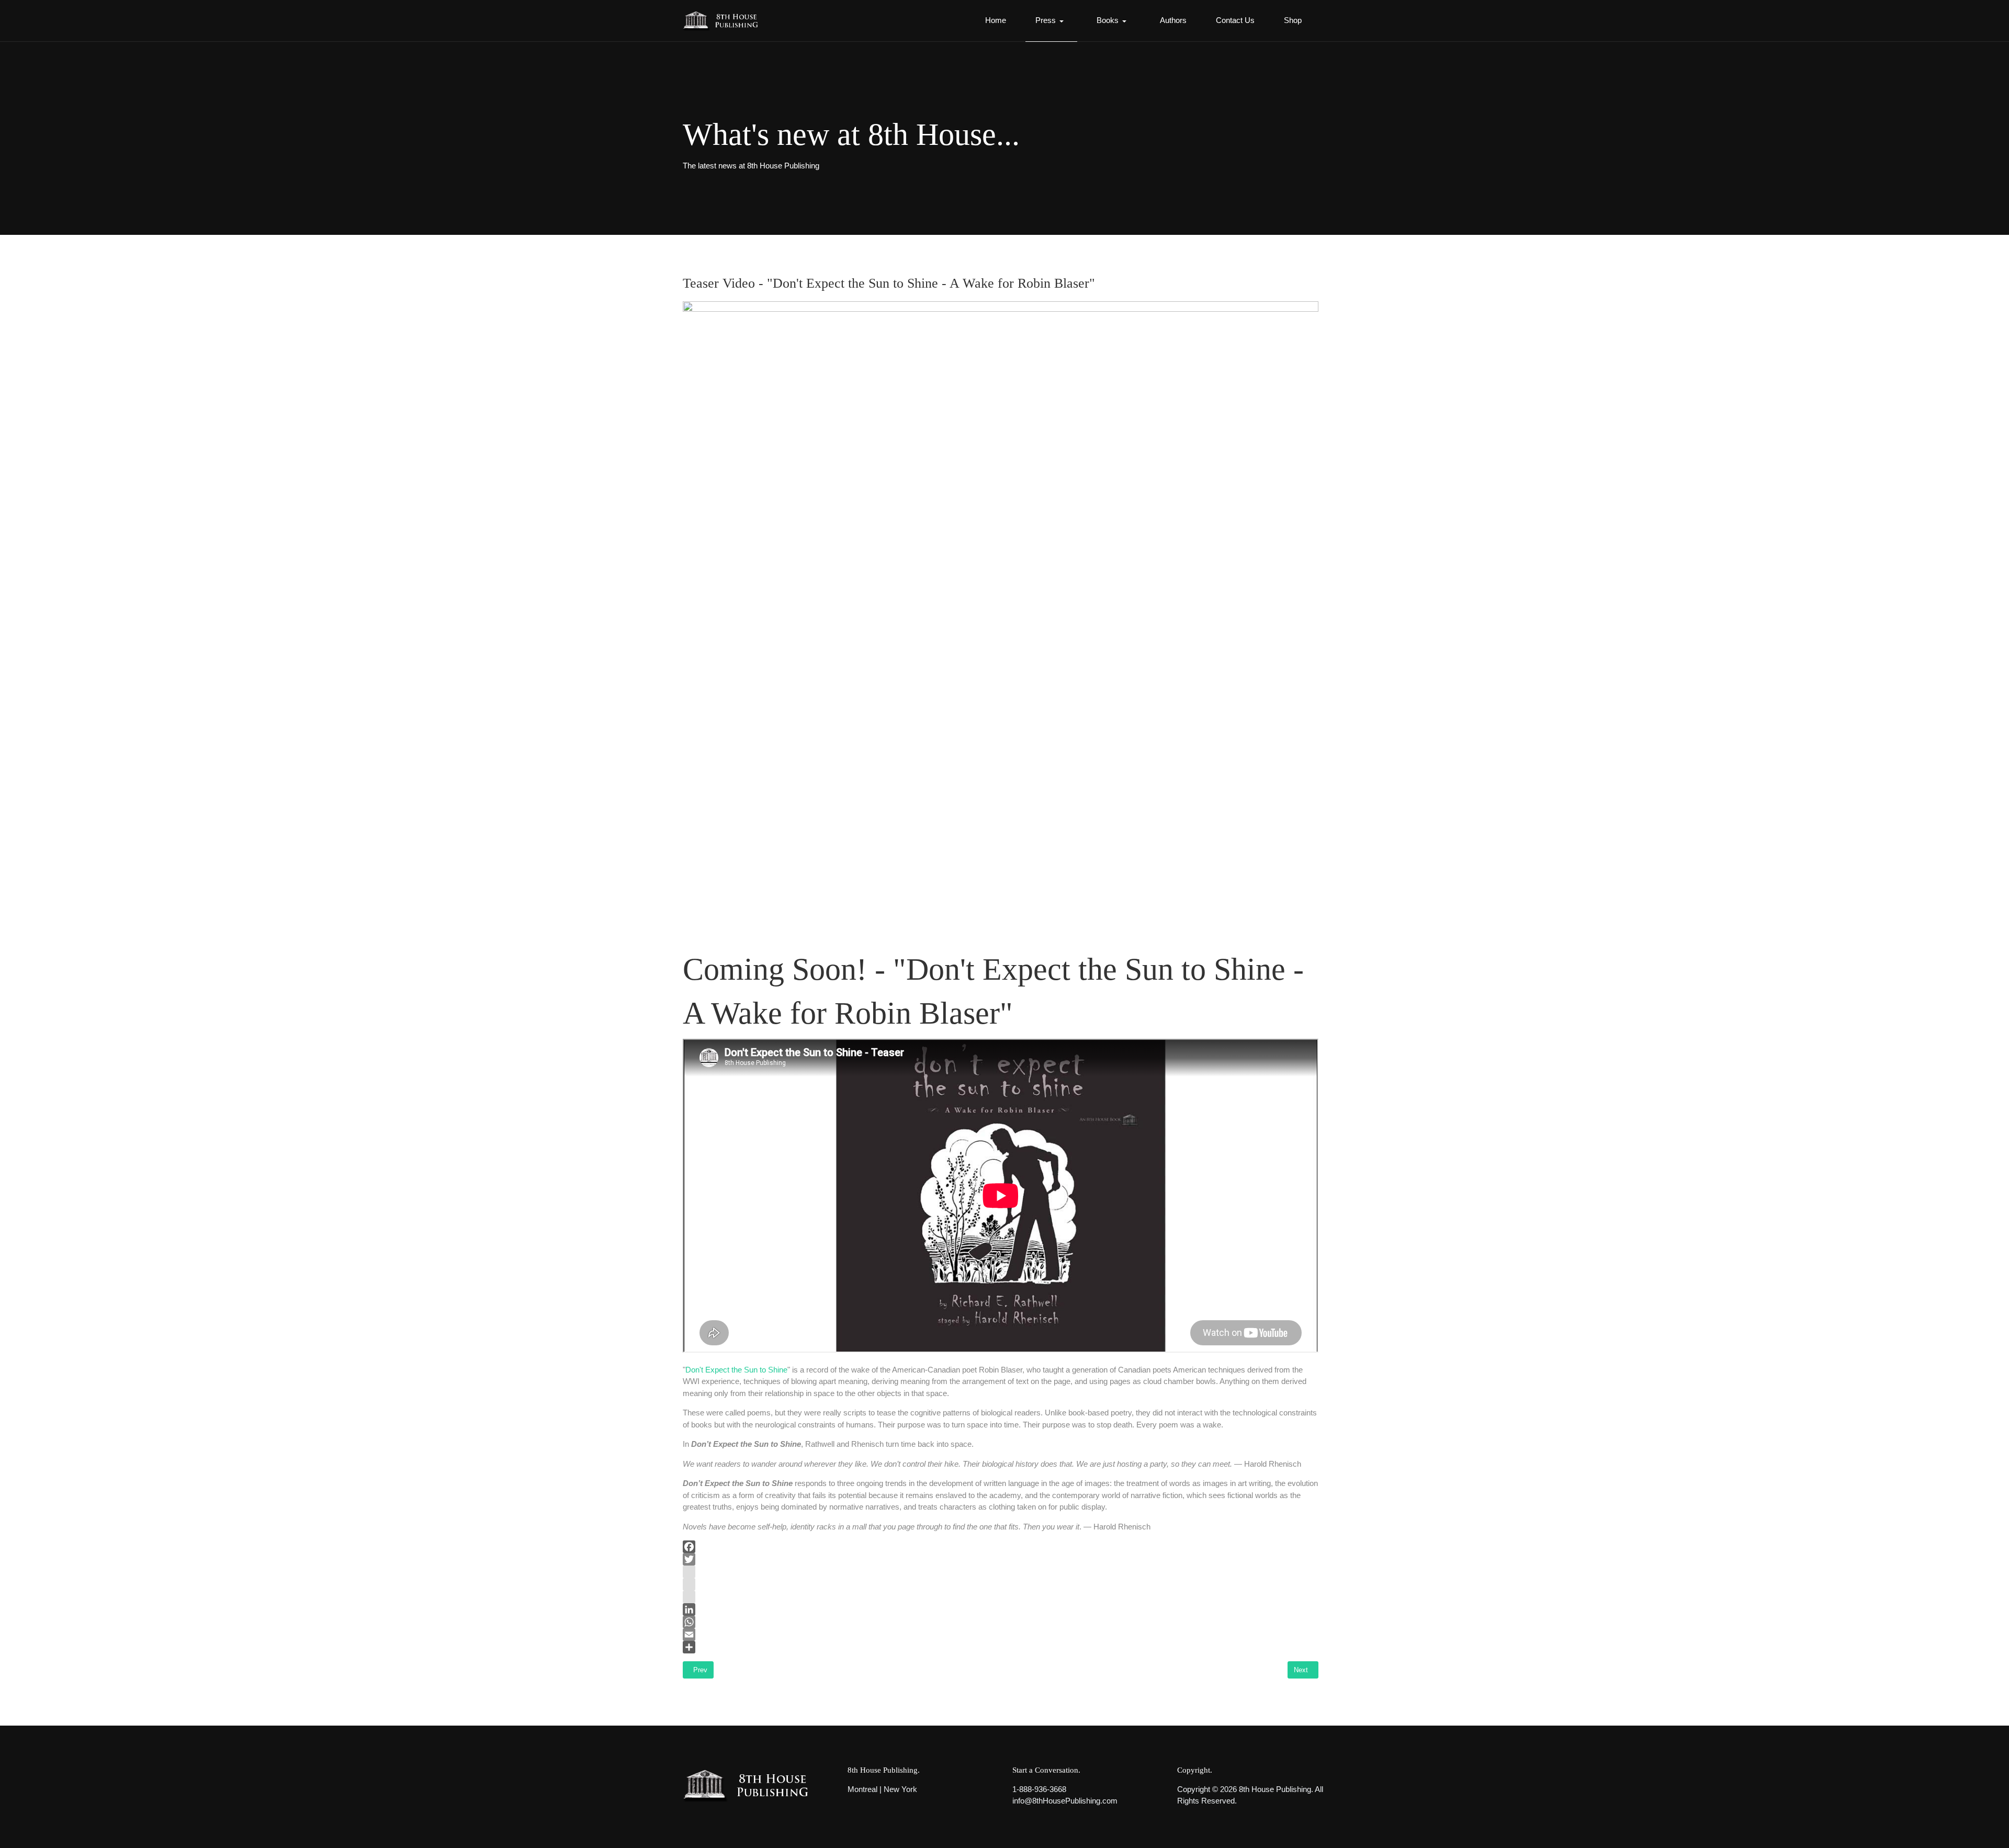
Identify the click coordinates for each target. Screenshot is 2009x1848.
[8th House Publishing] (724, 21)
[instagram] (1001, 1572)
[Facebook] (1001, 1547)
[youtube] (1001, 1584)
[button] (1051, 21)
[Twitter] (1001, 1559)
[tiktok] (1001, 1597)
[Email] (1001, 1635)
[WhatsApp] (1001, 1622)
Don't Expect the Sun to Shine (736, 1370)
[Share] (1001, 1647)
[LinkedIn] (1001, 1609)
